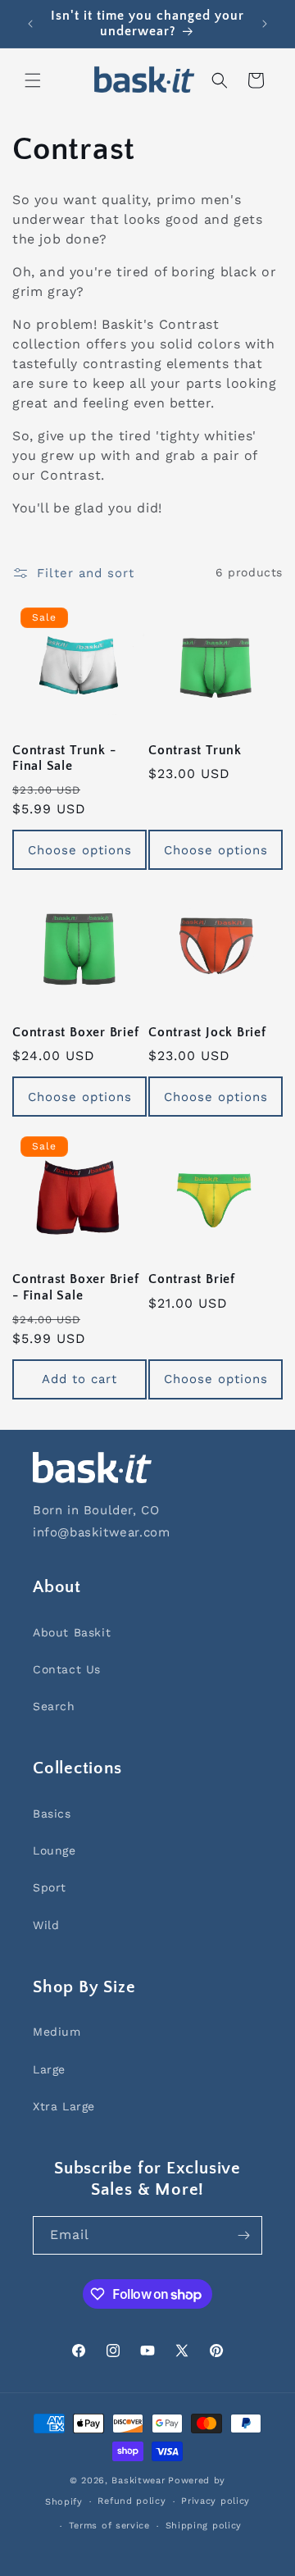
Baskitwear (138, 2480)
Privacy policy (216, 2501)
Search (54, 1706)
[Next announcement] (265, 24)
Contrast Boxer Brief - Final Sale (76, 1287)
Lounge (54, 1850)
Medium (57, 2032)
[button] (33, 80)
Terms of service (109, 2526)
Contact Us (67, 1669)
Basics (52, 1814)
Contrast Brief (192, 1279)
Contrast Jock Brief (207, 1033)
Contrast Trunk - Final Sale (64, 758)
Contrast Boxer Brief (76, 1033)
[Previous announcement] (30, 24)
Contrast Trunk (195, 751)
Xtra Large (64, 2106)
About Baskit (72, 1632)
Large (49, 2069)
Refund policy (132, 2501)
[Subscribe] (243, 2235)
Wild (46, 1925)
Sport (50, 1887)
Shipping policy (204, 2526)
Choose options (80, 850)
